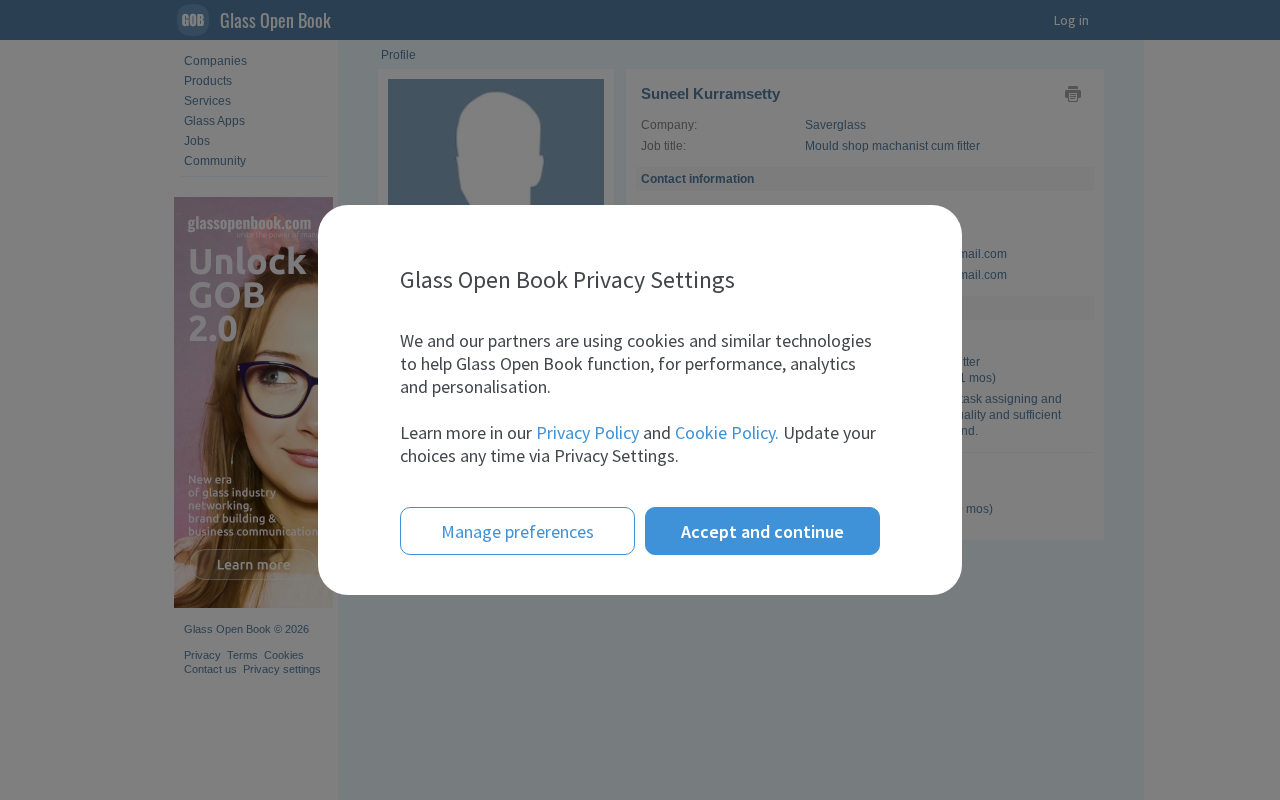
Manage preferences (517, 531)
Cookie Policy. (727, 432)
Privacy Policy (587, 432)
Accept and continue (762, 531)
